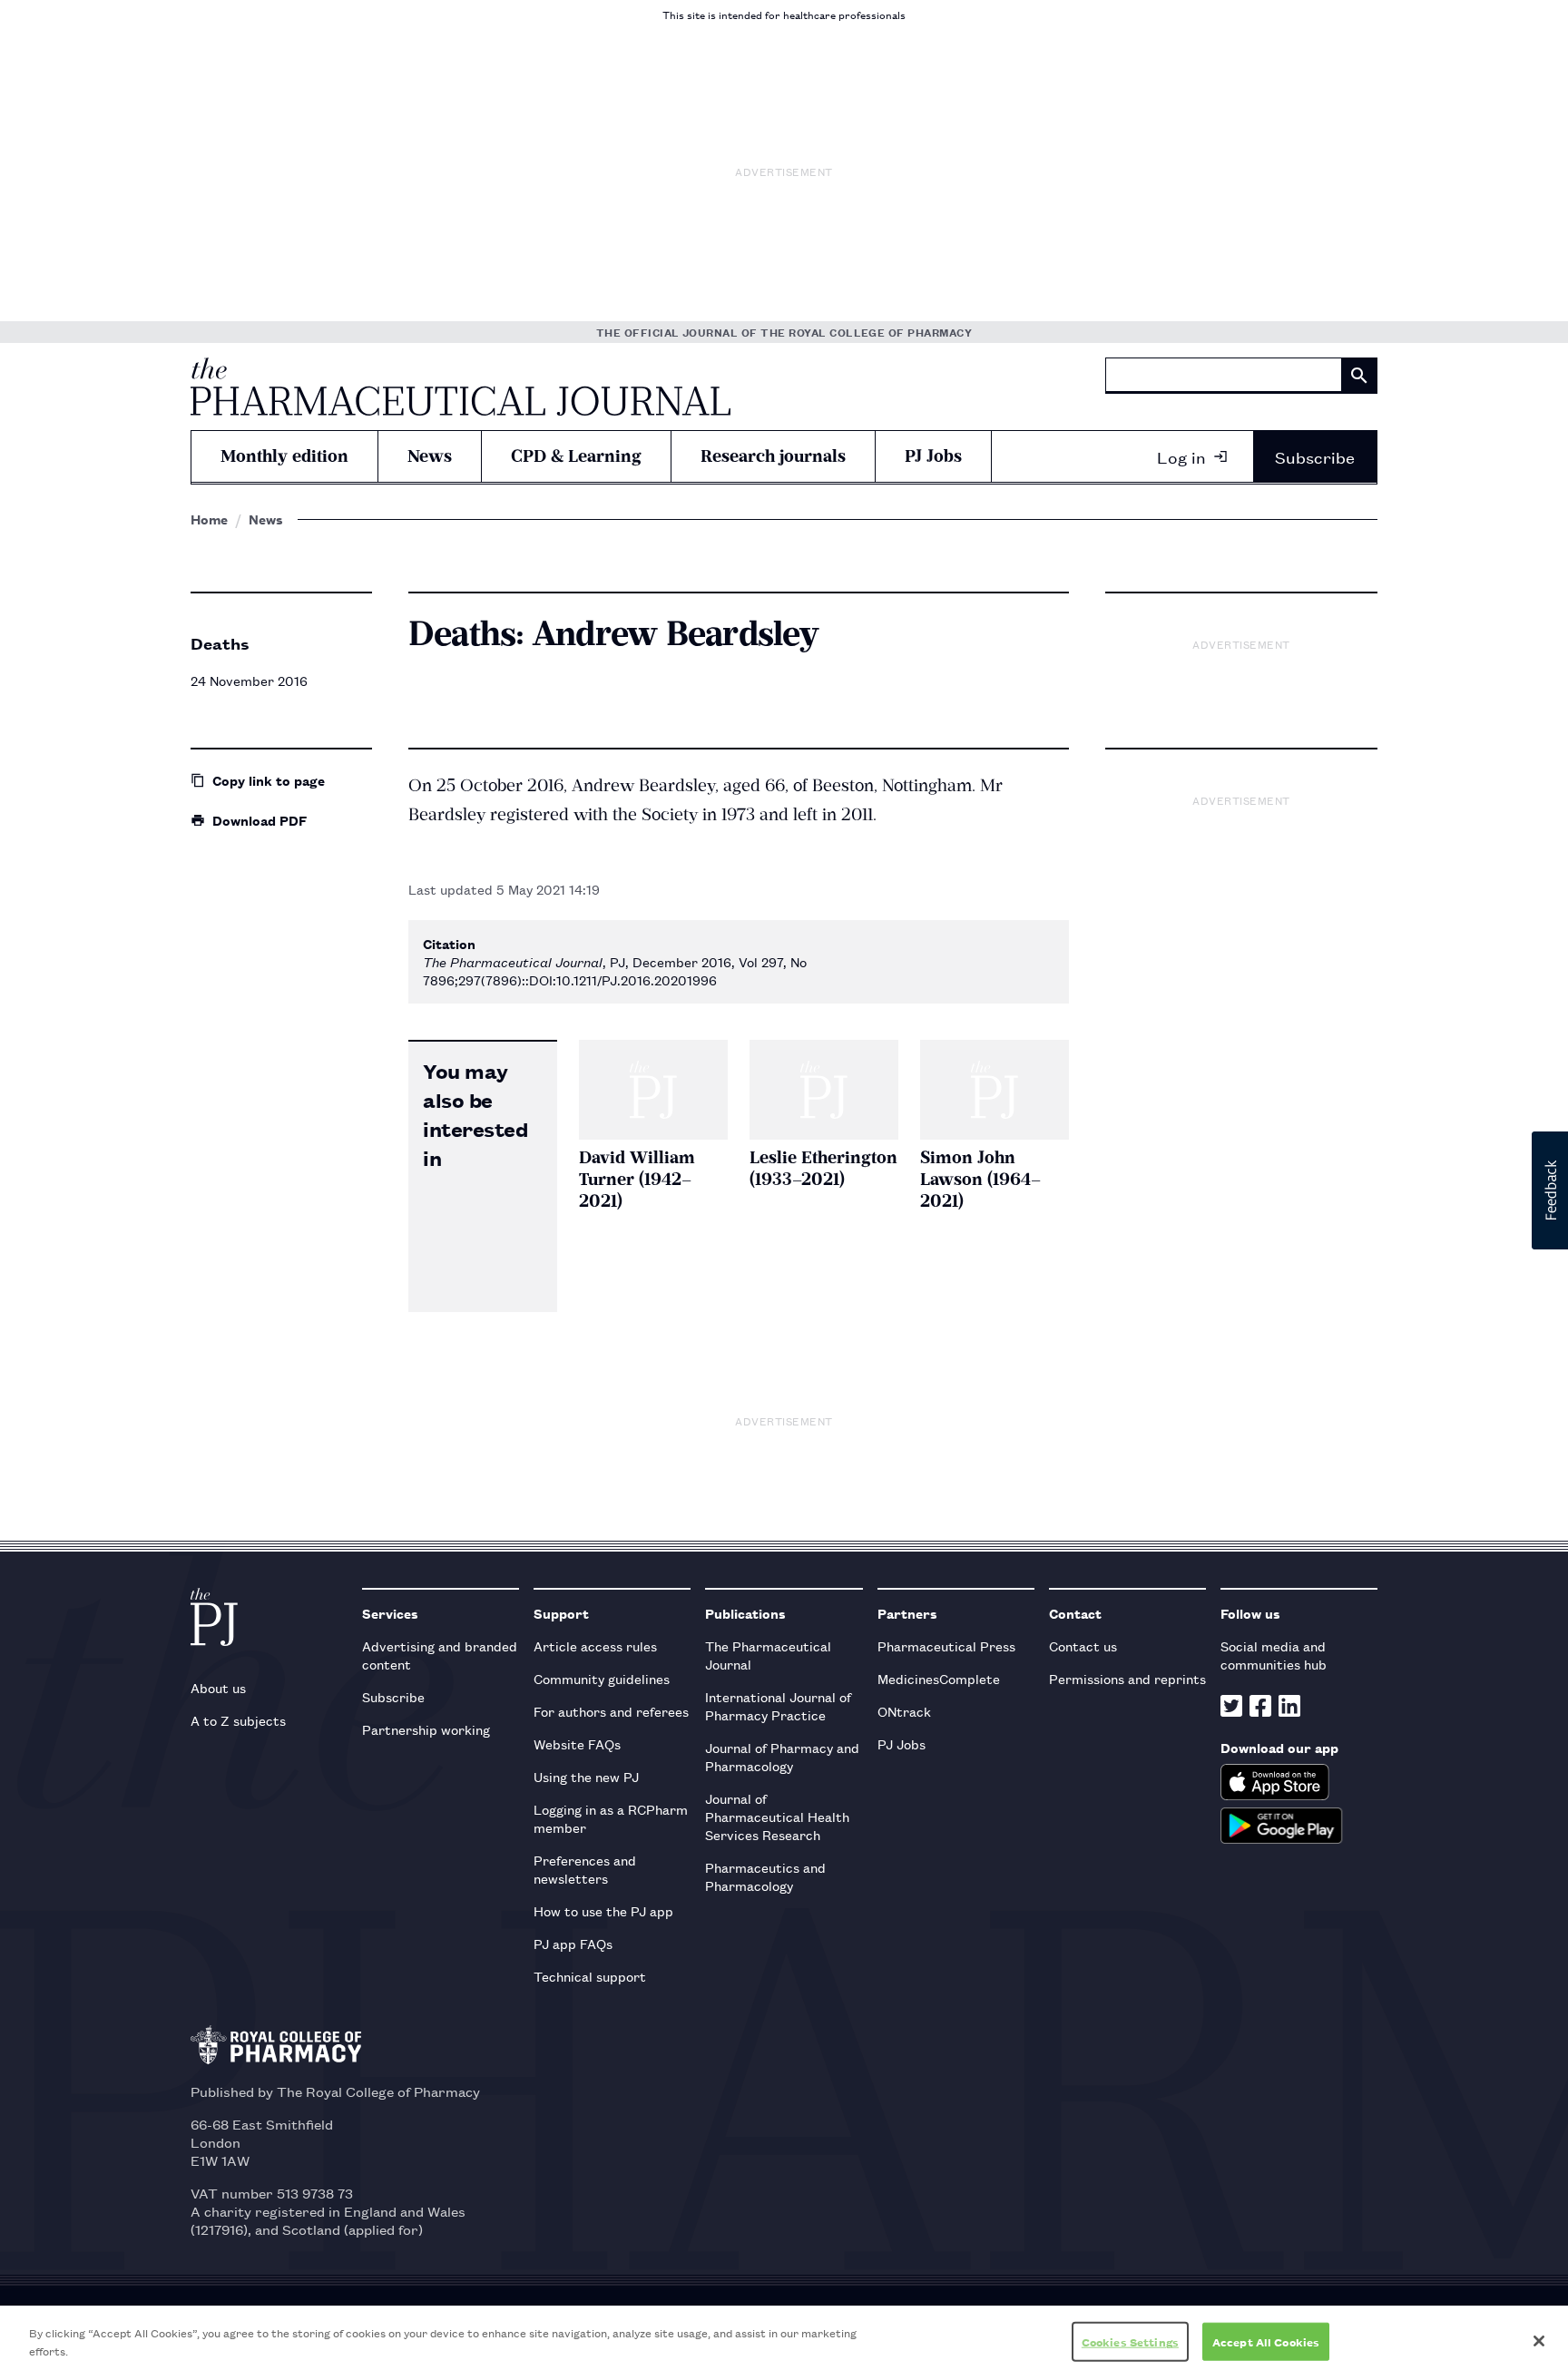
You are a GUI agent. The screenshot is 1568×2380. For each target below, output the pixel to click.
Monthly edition (284, 456)
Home (209, 519)
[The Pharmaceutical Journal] (461, 387)
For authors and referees (611, 1711)
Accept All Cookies (1266, 2341)
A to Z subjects (238, 1720)
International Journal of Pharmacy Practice (778, 1705)
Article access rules (595, 1645)
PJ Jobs (933, 456)
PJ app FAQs (573, 1943)
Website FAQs (577, 1743)
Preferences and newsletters (585, 1869)
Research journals (773, 456)
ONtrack (904, 1711)
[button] (1550, 1190)
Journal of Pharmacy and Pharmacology (782, 1756)
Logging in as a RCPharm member (611, 1818)
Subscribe (1315, 456)
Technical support (590, 1976)
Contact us (1083, 1645)
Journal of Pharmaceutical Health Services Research (777, 1816)
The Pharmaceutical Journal (768, 1655)
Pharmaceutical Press (946, 1645)
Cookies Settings (1130, 2341)
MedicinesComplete (939, 1678)
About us (218, 1687)
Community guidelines (602, 1678)
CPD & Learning (576, 456)
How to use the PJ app (603, 1910)
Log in (1181, 456)
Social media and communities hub (1274, 1655)
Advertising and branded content (440, 1655)
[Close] (1539, 2341)
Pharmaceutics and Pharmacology (765, 1876)
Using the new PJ (586, 1776)
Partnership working (426, 1729)
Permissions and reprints (1127, 1678)
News (430, 456)
